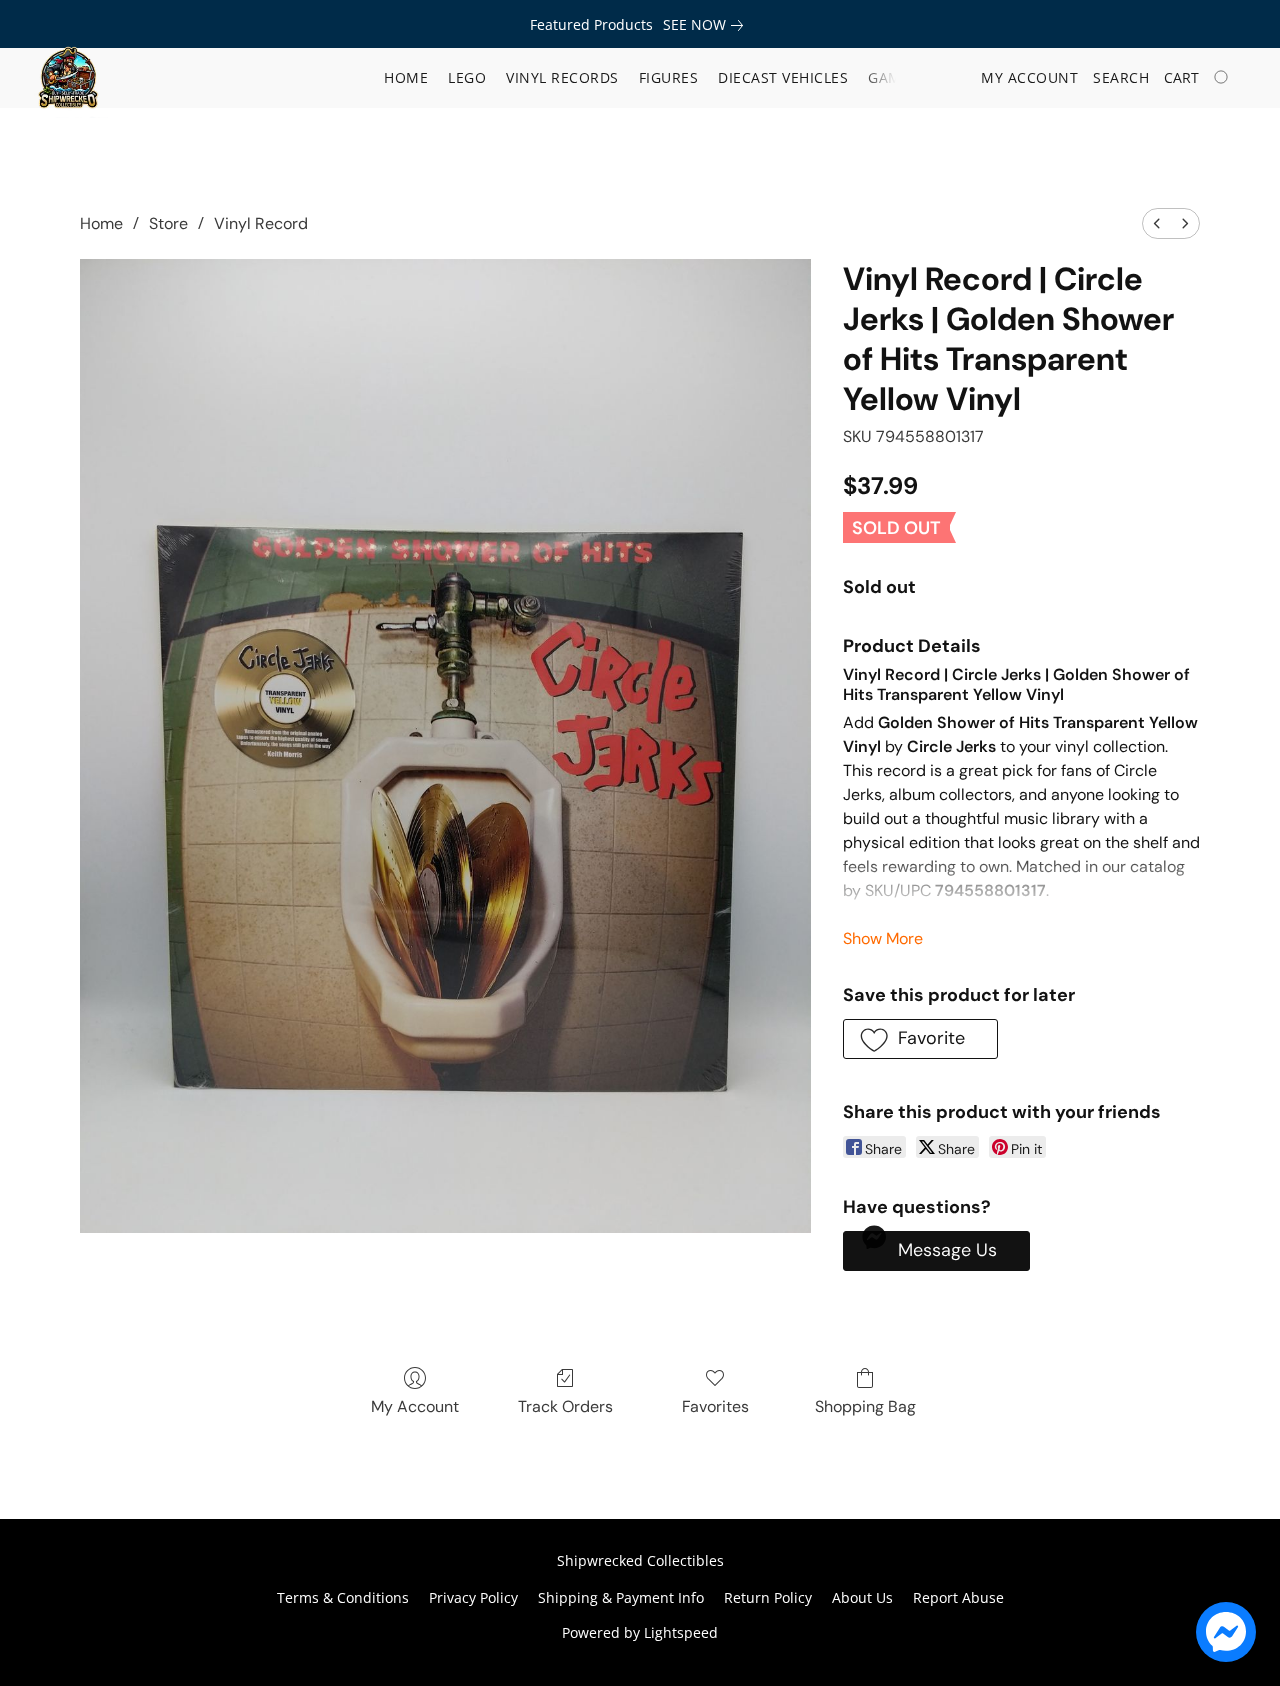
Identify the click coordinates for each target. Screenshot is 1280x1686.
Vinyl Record (261, 223)
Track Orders (565, 1406)
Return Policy (768, 1597)
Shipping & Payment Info (621, 1597)
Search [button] (1121, 77)
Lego (467, 77)
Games (893, 77)
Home (406, 77)
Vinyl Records (562, 77)
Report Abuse (958, 1597)
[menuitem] (1157, 223)
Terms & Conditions (343, 1597)
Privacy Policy (473, 1597)
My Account (415, 1406)
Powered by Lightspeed (640, 1632)
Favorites (715, 1406)
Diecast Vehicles (783, 77)
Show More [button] (883, 938)
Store (168, 223)
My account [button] (1029, 77)
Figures (669, 77)
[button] (68, 78)
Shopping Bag (865, 1406)
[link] (707, 25)
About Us (862, 1597)
